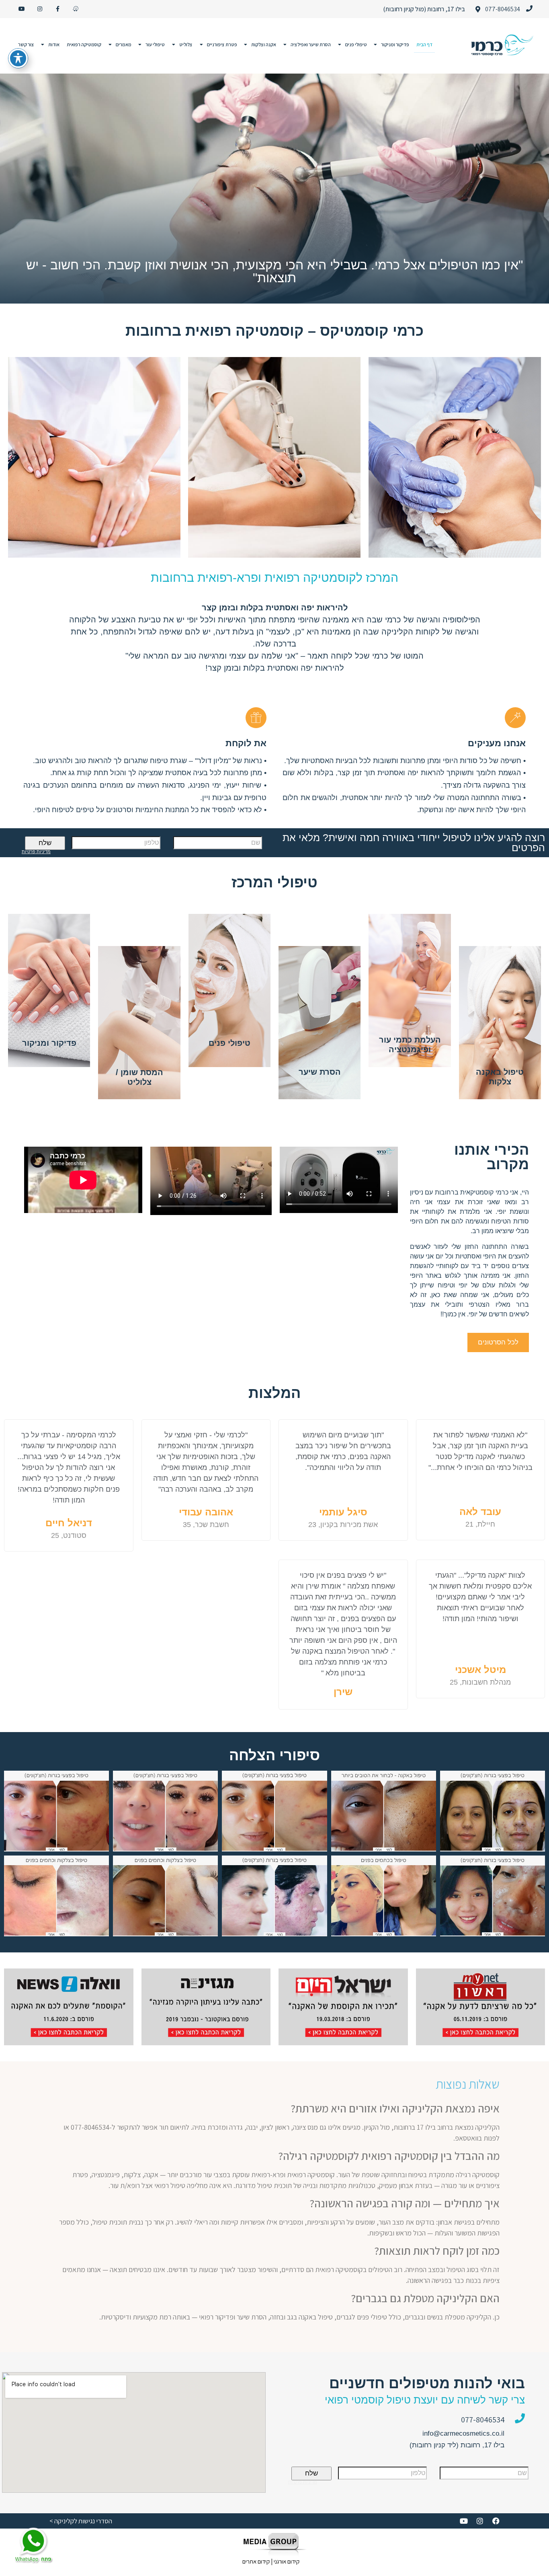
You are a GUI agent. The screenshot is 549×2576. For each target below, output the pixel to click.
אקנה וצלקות (264, 44)
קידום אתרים (256, 2561)
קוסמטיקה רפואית (84, 44)
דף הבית (424, 44)
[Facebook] (496, 2521)
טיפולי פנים (356, 44)
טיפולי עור (155, 44)
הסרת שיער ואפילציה (311, 44)
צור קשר (26, 44)
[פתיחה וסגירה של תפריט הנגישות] (18, 58)
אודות (54, 44)
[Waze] (76, 9)
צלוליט (186, 44)
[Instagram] (40, 9)
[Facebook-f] (58, 9)
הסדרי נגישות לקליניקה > (81, 2521)
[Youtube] (22, 9)
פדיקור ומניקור (395, 44)
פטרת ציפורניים (222, 44)
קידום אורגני (287, 2561)
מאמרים (124, 44)
